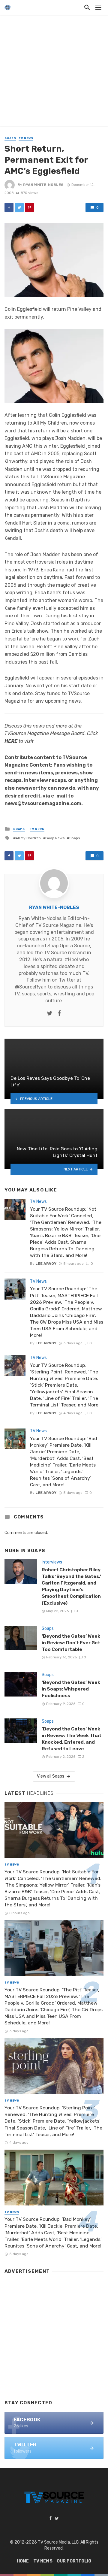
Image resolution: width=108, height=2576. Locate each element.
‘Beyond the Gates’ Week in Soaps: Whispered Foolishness (71, 1689)
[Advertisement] (54, 72)
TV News (26, 138)
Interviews (52, 1562)
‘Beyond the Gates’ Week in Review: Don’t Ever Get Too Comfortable (71, 1643)
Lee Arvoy (46, 1264)
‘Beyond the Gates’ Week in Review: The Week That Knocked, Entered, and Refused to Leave (72, 1739)
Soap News (55, 838)
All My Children (28, 838)
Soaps (10, 138)
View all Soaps (51, 1776)
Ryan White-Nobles (43, 185)
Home (23, 2561)
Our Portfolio (74, 2561)
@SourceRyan (31, 987)
